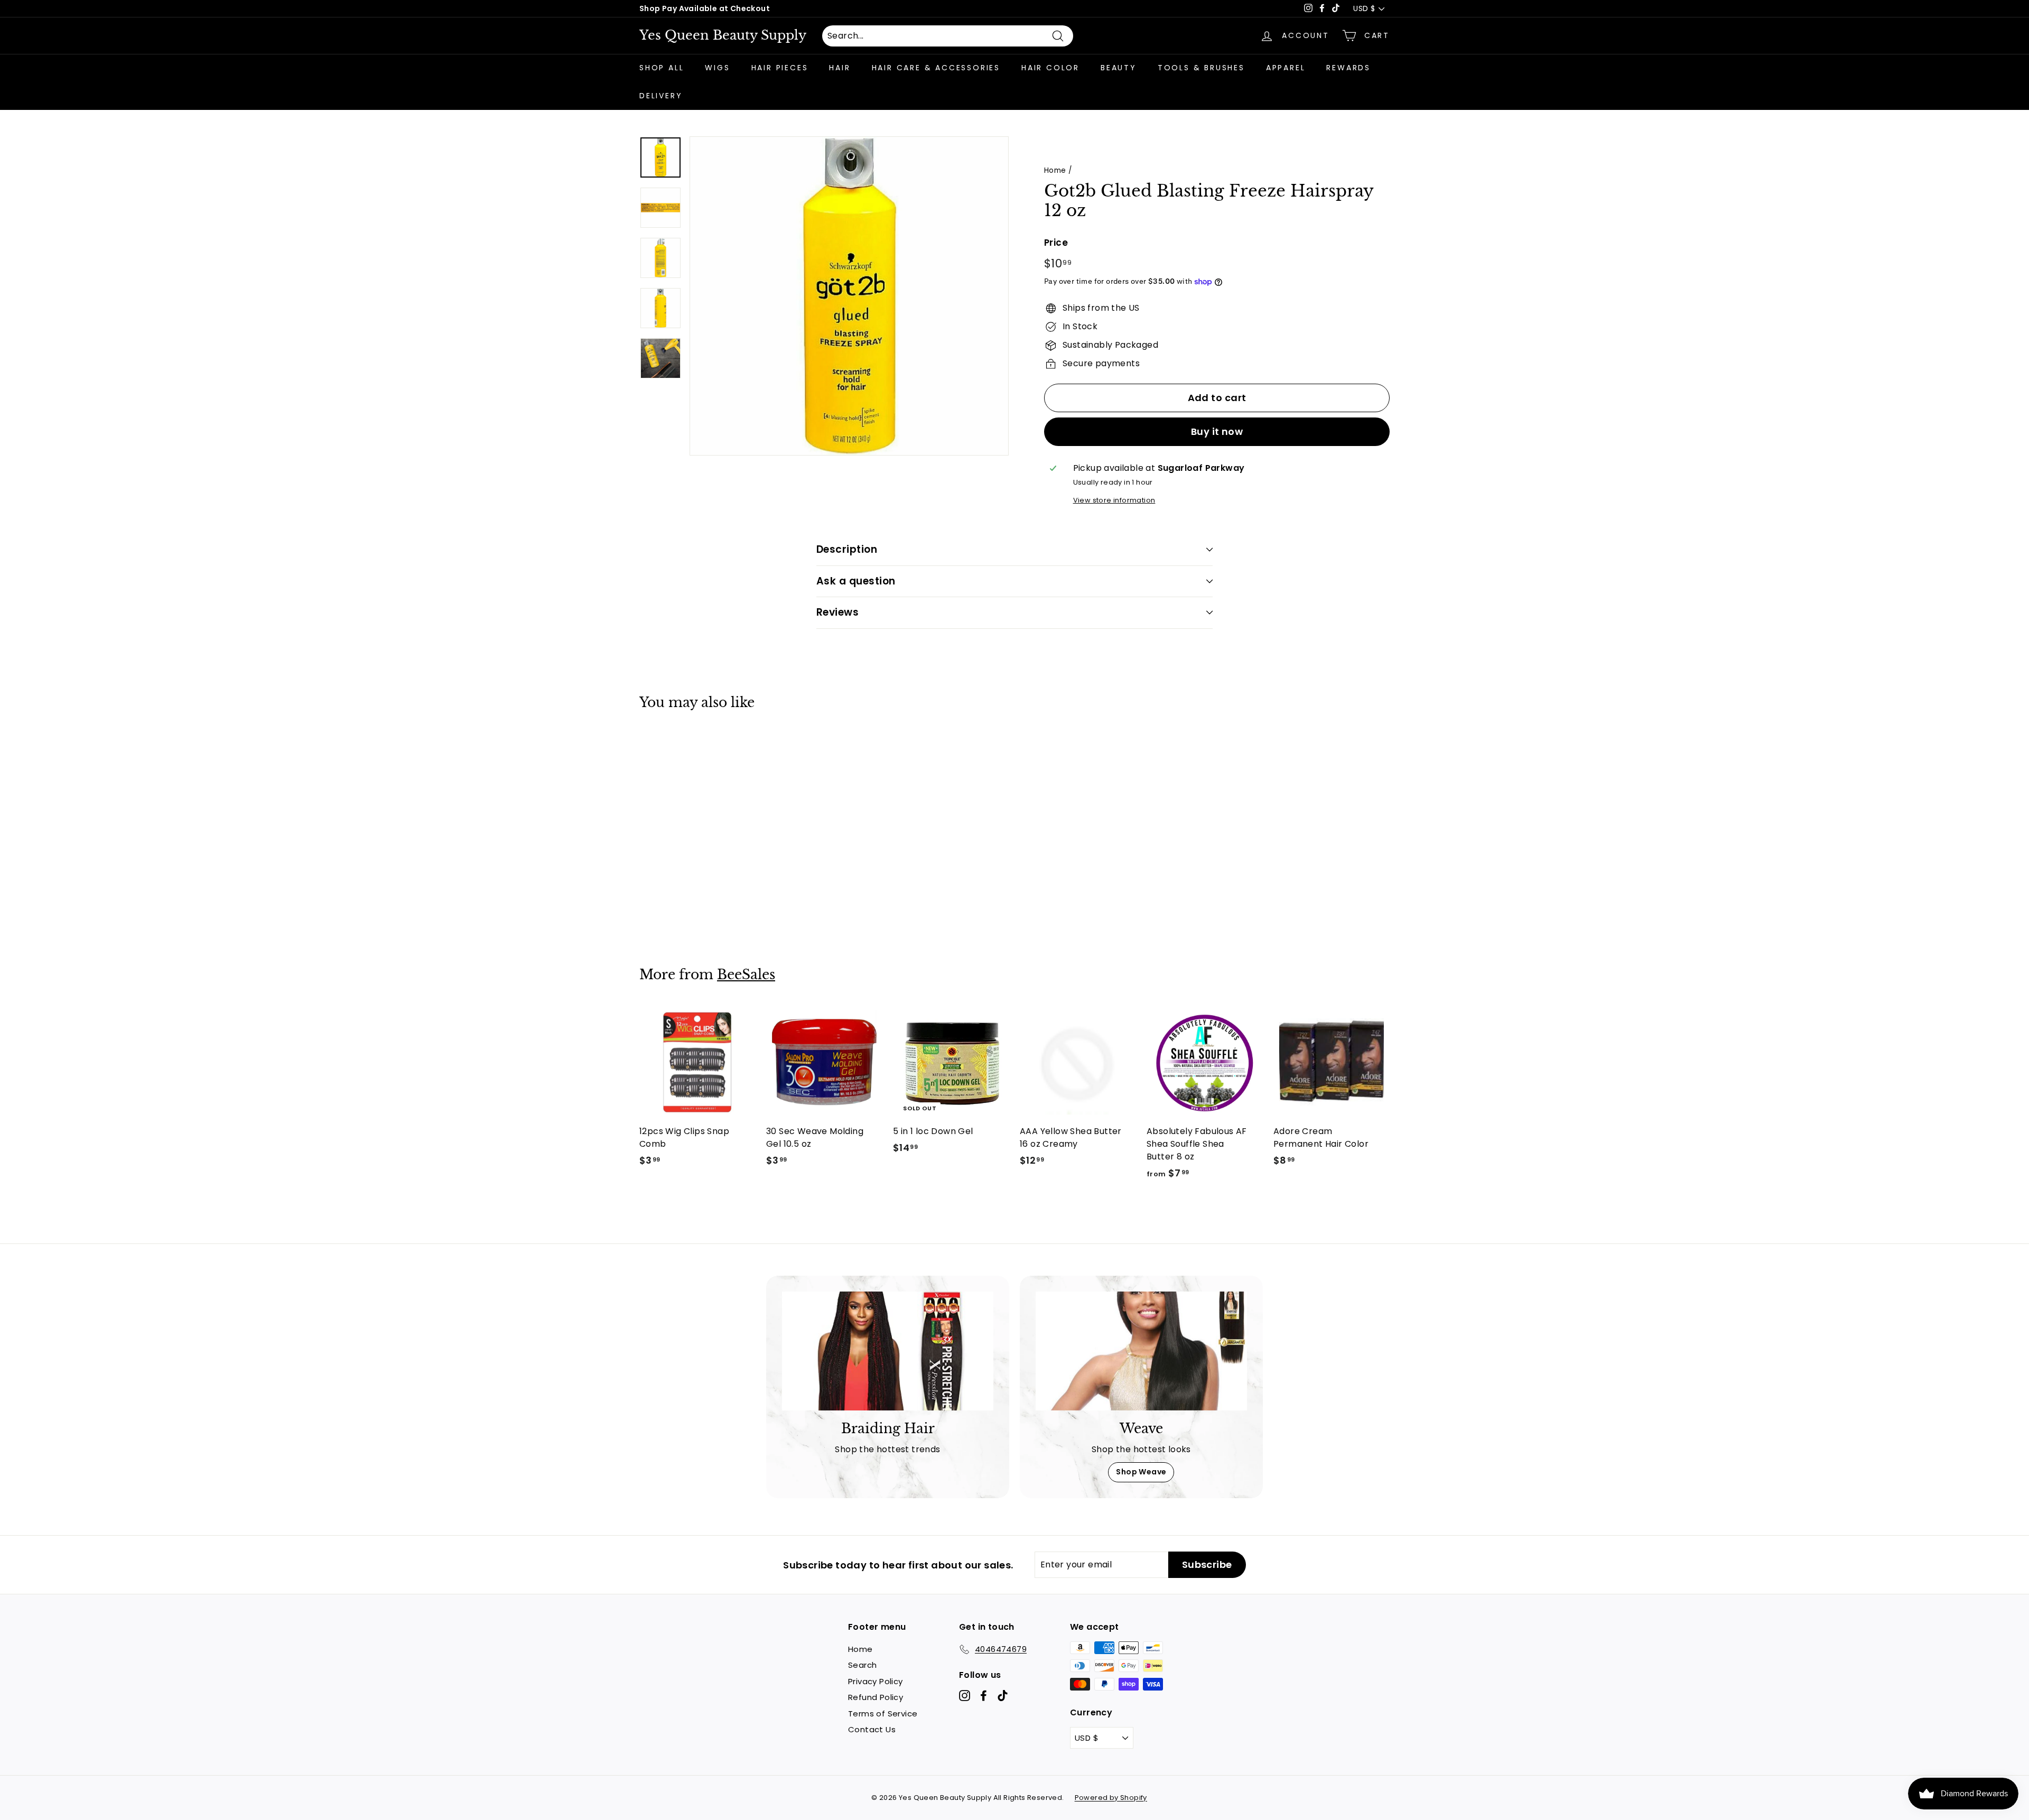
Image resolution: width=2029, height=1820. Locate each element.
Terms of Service (883, 1714)
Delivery (661, 96)
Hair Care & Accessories (936, 68)
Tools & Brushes (1201, 68)
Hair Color (1050, 68)
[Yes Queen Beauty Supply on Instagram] (965, 1696)
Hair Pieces (780, 68)
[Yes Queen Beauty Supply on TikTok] (1003, 1696)
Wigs (717, 68)
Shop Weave (1141, 1472)
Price (1056, 243)
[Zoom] (849, 296)
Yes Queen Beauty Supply (723, 35)
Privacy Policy (876, 1681)
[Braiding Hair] (888, 1351)
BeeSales (746, 975)
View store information (1114, 500)
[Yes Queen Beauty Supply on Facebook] (984, 1696)
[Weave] (1141, 1351)
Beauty (1119, 68)
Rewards (1348, 68)
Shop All (662, 68)
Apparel (1286, 68)
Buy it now (1217, 431)
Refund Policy (876, 1697)
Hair (840, 68)
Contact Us (872, 1729)
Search (862, 1665)
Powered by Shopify (1111, 1798)
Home (1055, 170)
